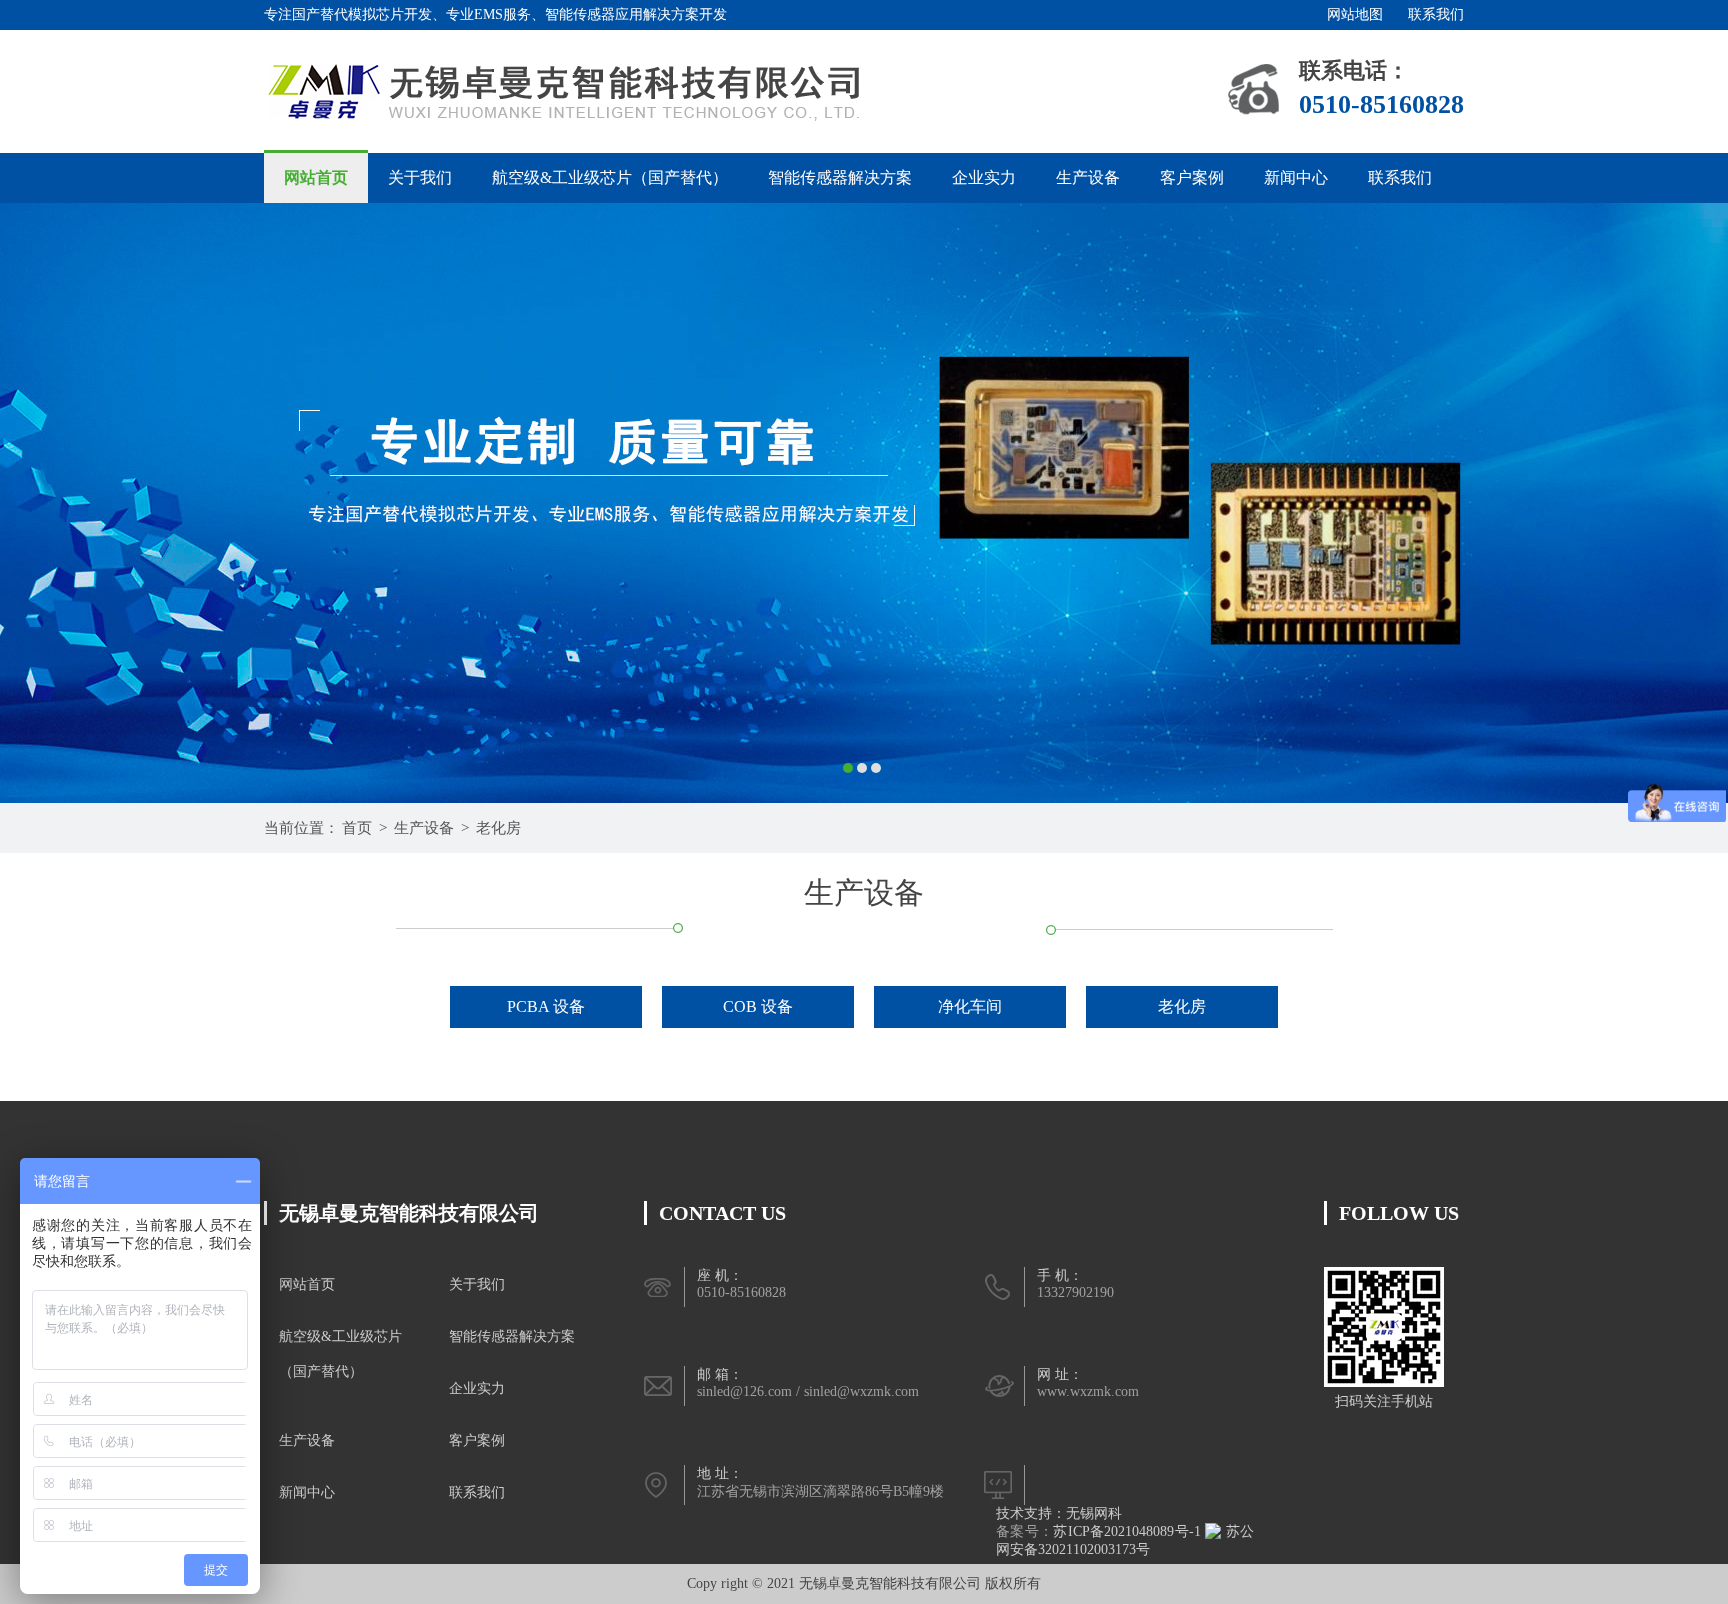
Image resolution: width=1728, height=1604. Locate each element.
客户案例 (1192, 177)
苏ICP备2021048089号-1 (1127, 1531)
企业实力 (984, 177)
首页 (357, 828)
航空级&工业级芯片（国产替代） (610, 177)
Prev (35, 503)
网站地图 (1355, 14)
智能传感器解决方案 (840, 177)
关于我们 (420, 177)
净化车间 (970, 1006)
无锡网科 (1094, 1513)
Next (1693, 503)
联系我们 (1436, 14)
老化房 (498, 828)
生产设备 (1088, 177)
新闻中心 (1296, 177)
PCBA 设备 (546, 1006)
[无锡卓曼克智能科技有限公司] (564, 90)
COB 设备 (758, 1006)
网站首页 (316, 177)
